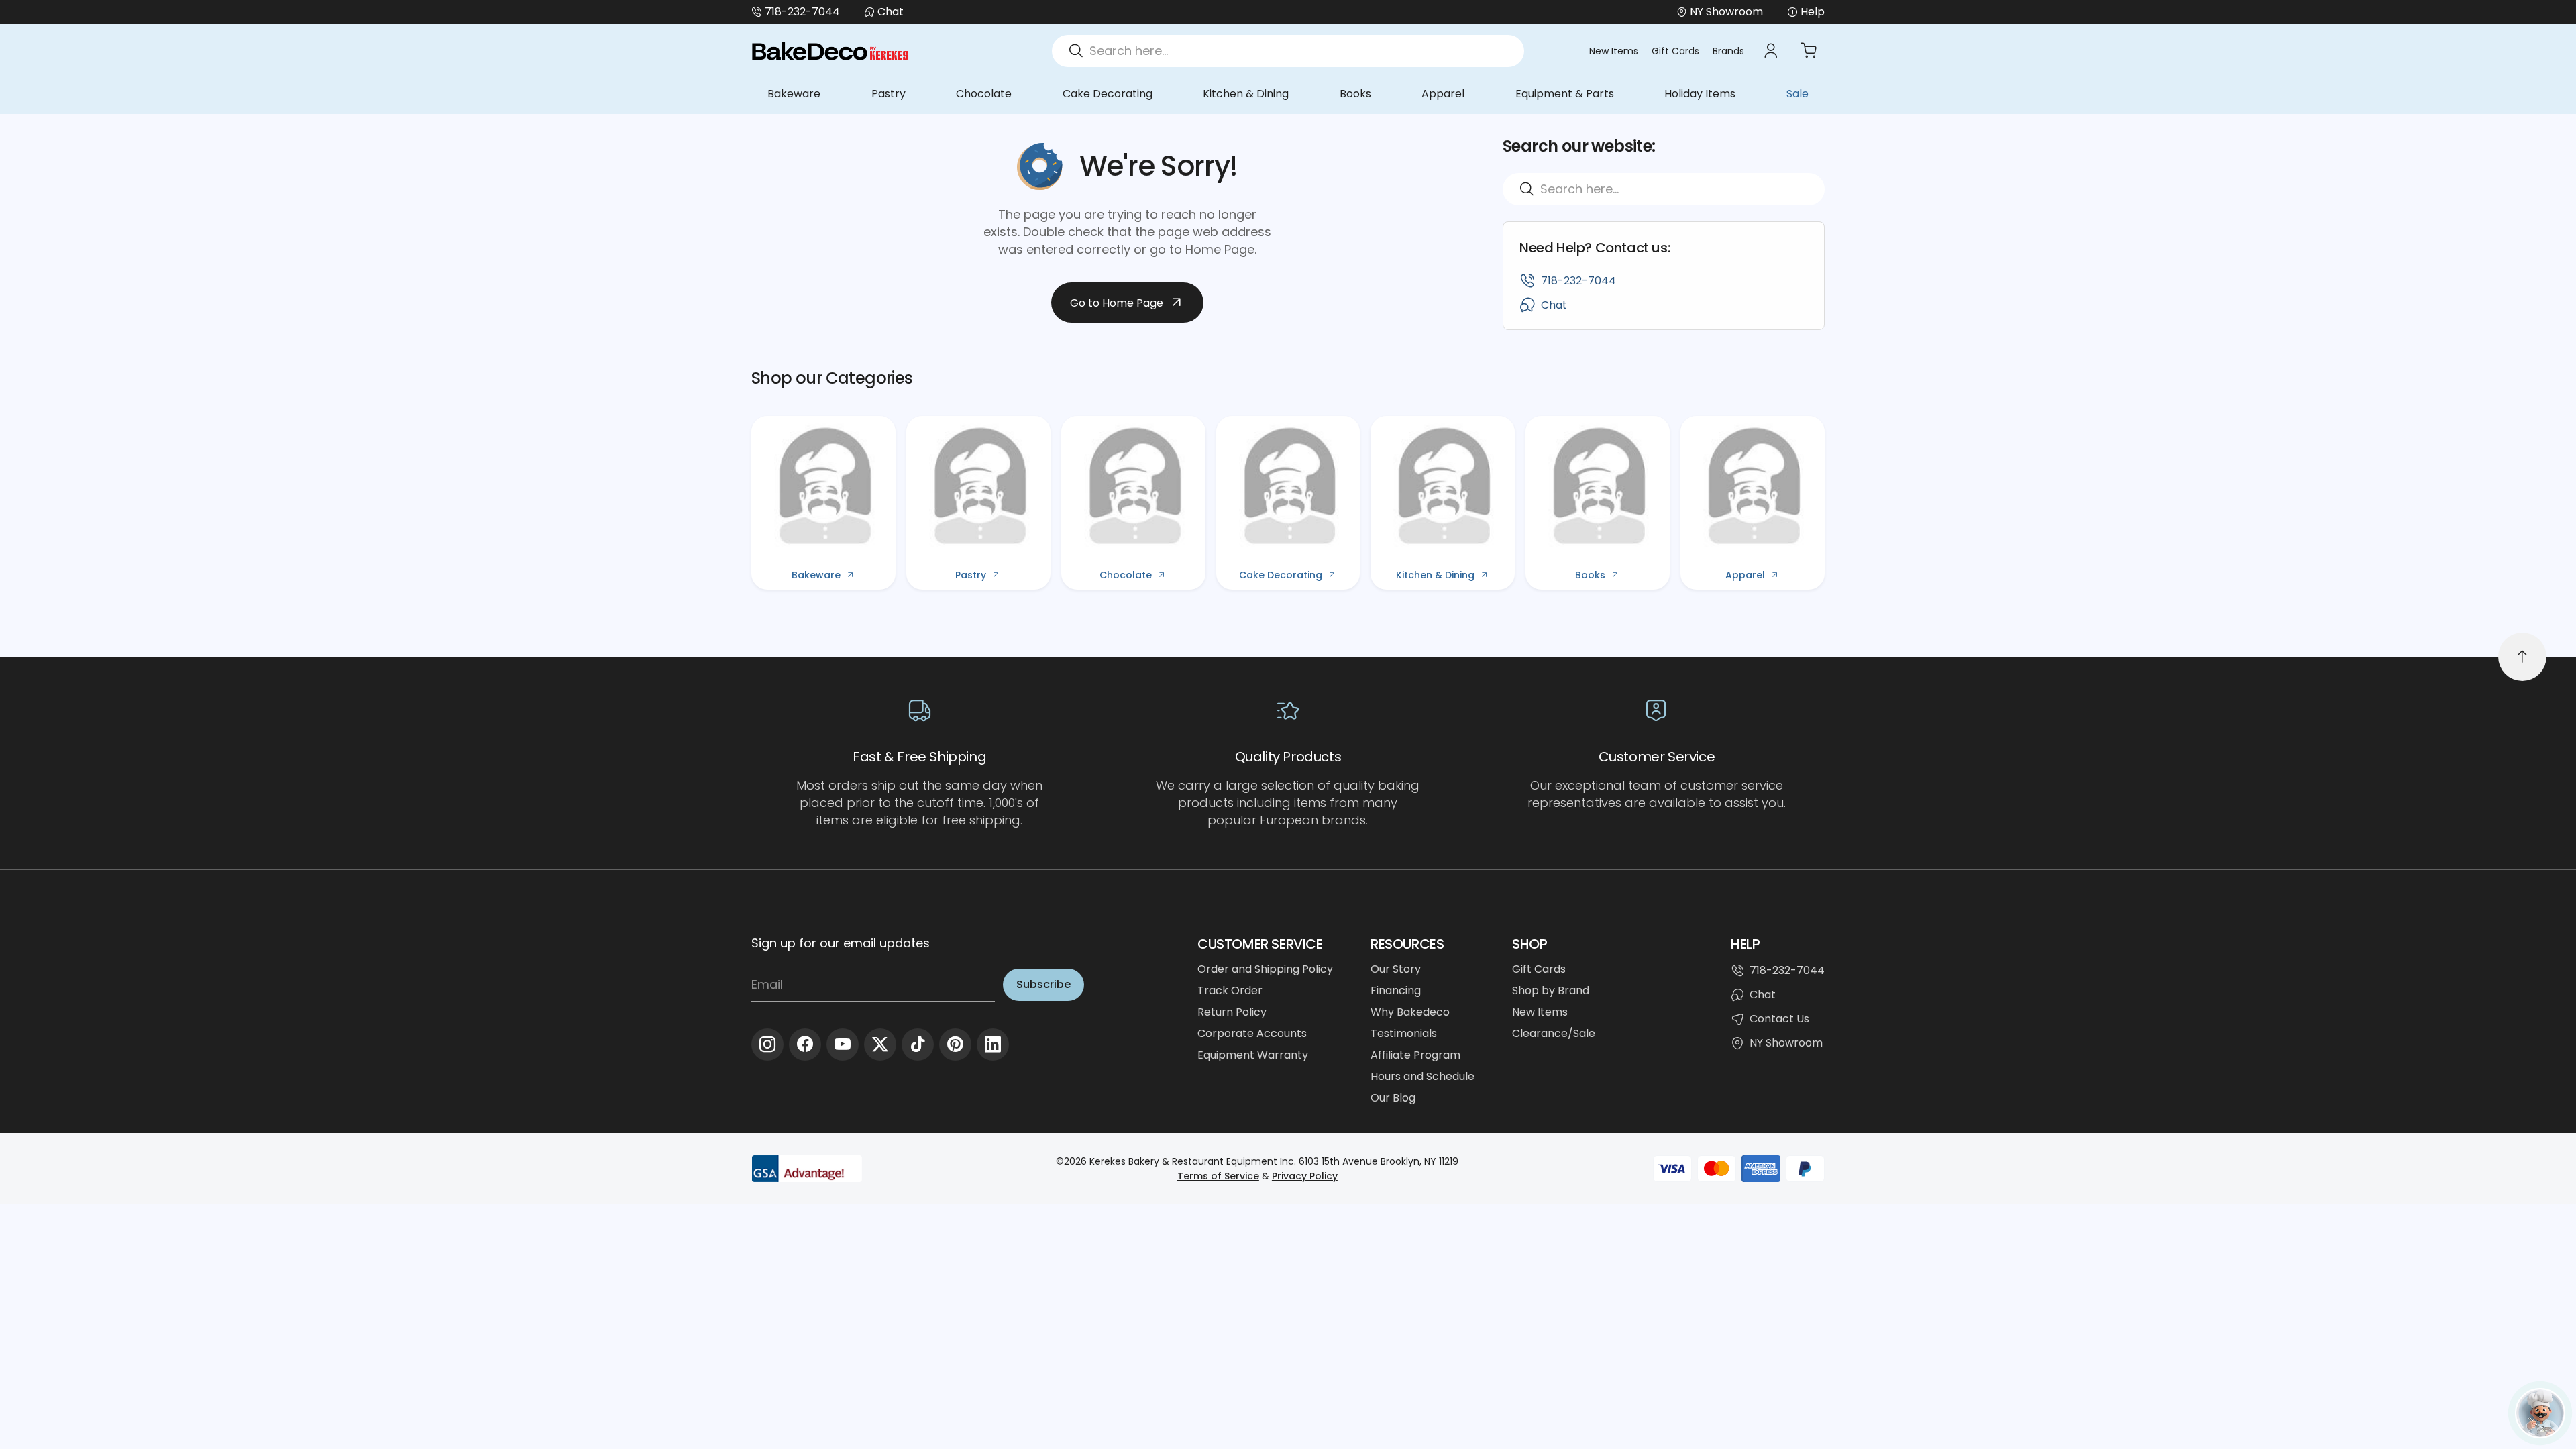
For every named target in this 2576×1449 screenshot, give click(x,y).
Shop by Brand (1551, 990)
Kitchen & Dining (1246, 94)
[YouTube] (843, 1044)
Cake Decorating (1108, 94)
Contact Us (1779, 1019)
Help (1813, 12)
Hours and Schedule (1423, 1076)
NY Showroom (1786, 1043)
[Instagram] (767, 1044)
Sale (1797, 94)
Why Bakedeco (1410, 1012)
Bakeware (794, 94)
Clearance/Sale (1554, 1033)
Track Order (1230, 990)
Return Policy (1232, 1012)
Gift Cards (1675, 51)
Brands (1728, 51)
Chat (891, 12)
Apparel (1443, 94)
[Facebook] (805, 1044)
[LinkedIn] (993, 1044)
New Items (1614, 51)
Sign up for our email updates (841, 943)
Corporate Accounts (1252, 1033)
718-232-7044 (802, 12)
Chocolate (984, 94)
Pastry (889, 94)
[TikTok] (918, 1044)
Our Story (1396, 969)
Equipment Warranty (1253, 1055)
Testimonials (1404, 1033)
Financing (1396, 990)
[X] (880, 1044)
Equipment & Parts (1565, 94)
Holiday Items (1700, 94)
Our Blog (1393, 1098)
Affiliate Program (1415, 1055)
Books (1355, 94)
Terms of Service (1218, 1176)
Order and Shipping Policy (1265, 969)
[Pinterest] (955, 1044)
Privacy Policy (1305, 1176)
